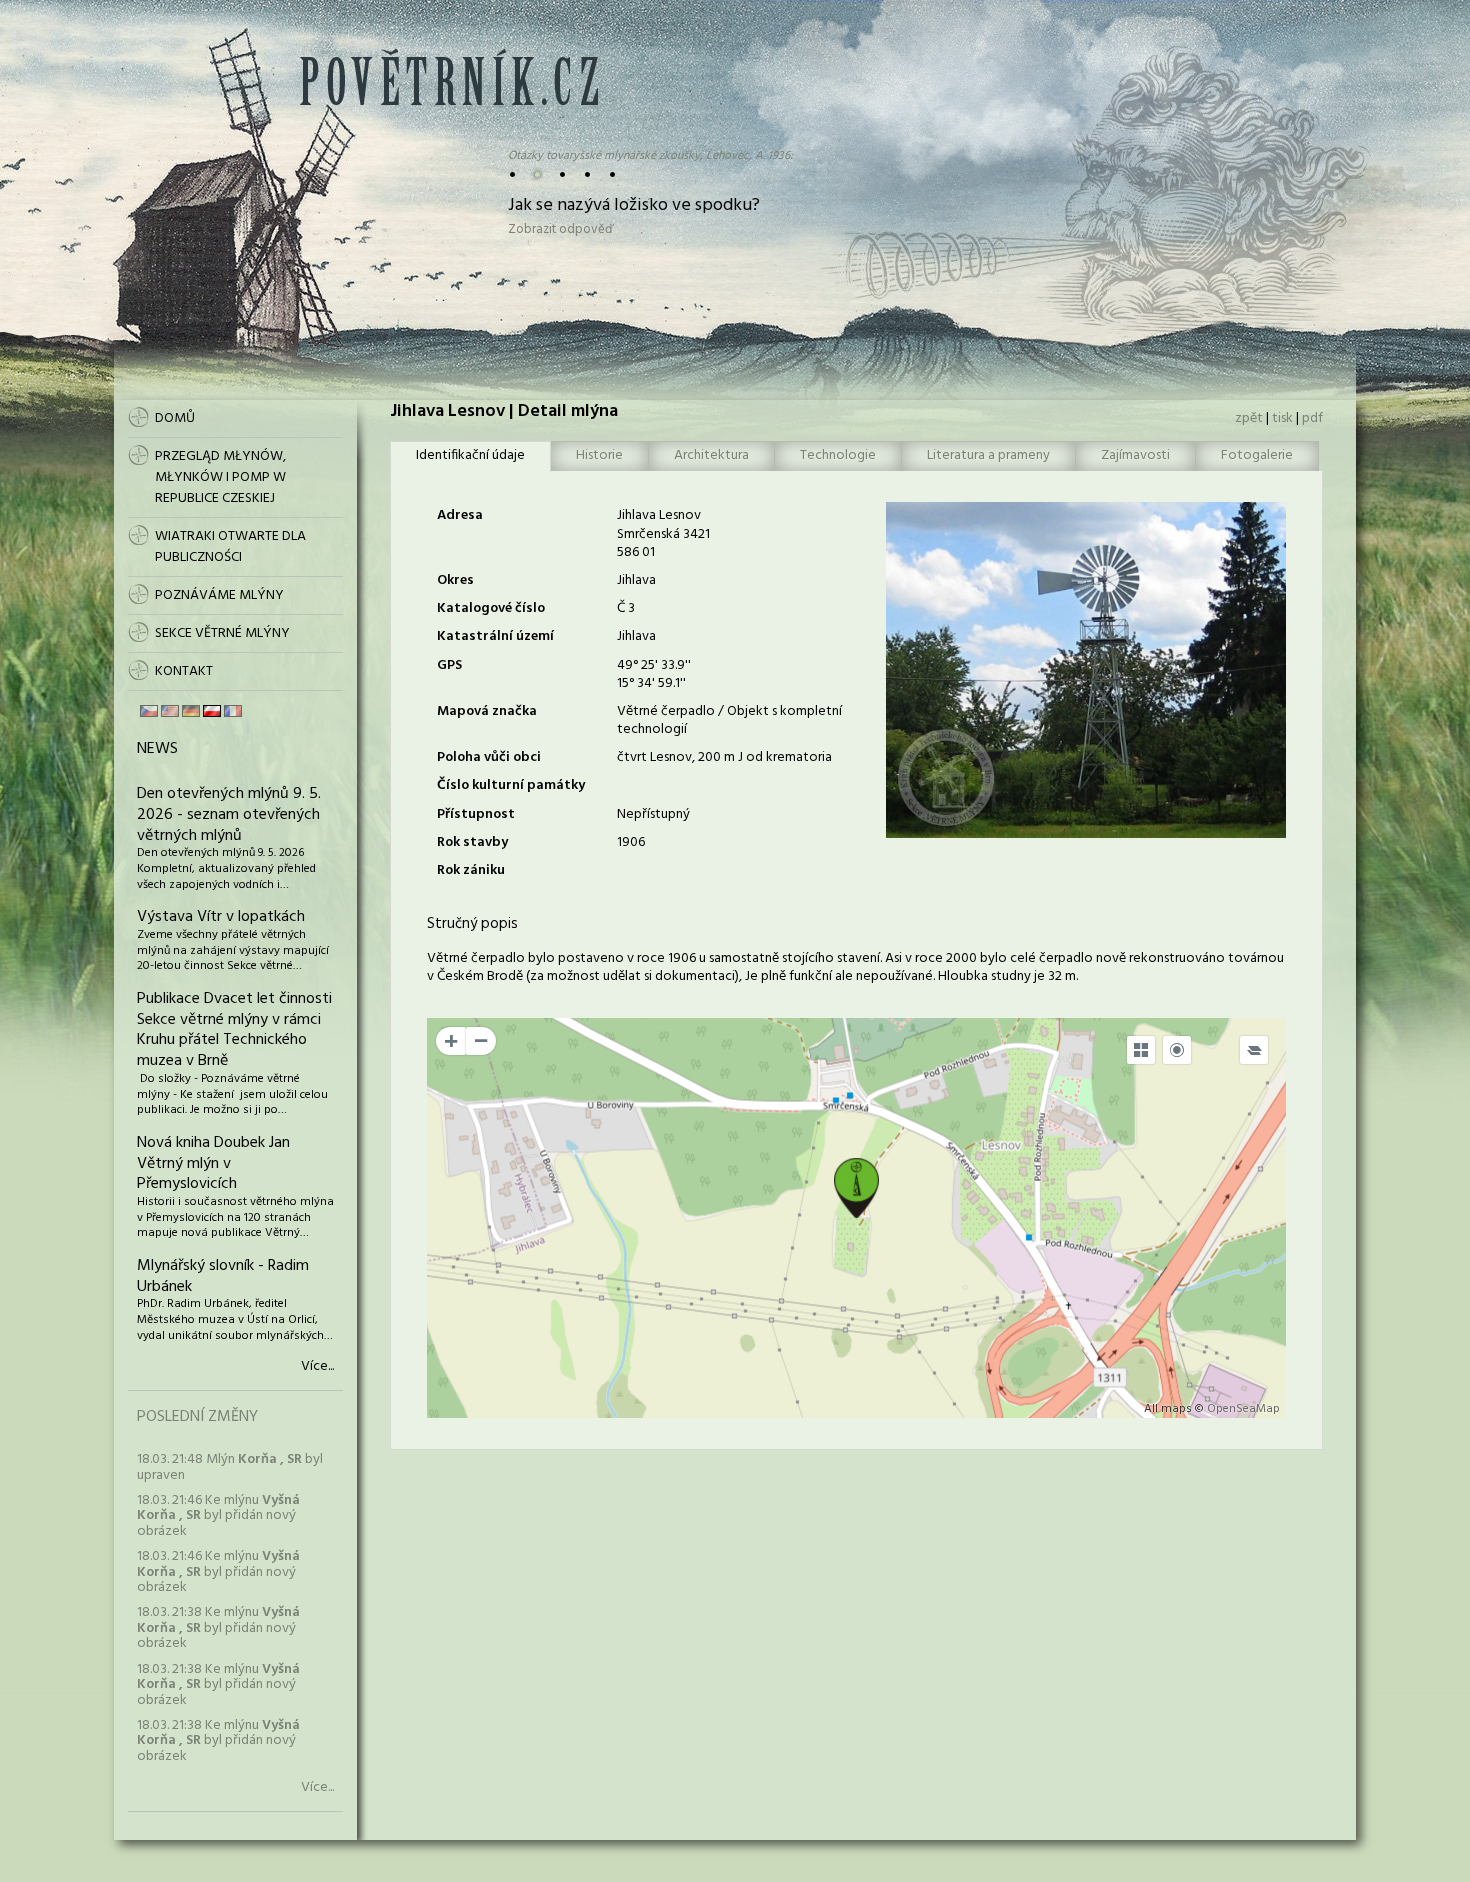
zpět (1249, 418)
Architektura (711, 455)
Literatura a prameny (988, 455)
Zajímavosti (1135, 455)
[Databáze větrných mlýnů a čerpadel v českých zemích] (449, 101)
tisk (1282, 418)
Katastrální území (495, 636)
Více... (317, 1367)
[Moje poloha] (1177, 1050)
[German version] (191, 711)
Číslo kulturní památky (511, 785)
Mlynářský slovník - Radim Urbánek (223, 1276)
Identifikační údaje (470, 455)
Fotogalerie (1257, 455)
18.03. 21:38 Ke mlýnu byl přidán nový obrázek (218, 1628)
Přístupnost (476, 814)
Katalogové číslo (491, 608)
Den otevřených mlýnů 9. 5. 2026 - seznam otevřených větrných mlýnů (229, 815)
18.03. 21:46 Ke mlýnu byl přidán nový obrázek (218, 1516)
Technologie (838, 455)
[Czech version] (149, 711)
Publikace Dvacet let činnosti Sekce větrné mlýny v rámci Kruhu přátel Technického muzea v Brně (234, 1030)
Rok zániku (471, 870)
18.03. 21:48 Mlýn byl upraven (230, 1467)
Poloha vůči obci (489, 757)
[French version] (233, 711)
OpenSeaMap (1243, 1409)
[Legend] (1254, 1050)
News (157, 749)
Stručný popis (472, 924)
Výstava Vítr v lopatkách (221, 917)
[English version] (170, 711)
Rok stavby (472, 842)
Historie (599, 455)
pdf (1312, 418)
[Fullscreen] (1141, 1050)
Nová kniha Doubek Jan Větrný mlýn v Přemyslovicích (213, 1164)
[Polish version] (212, 711)
